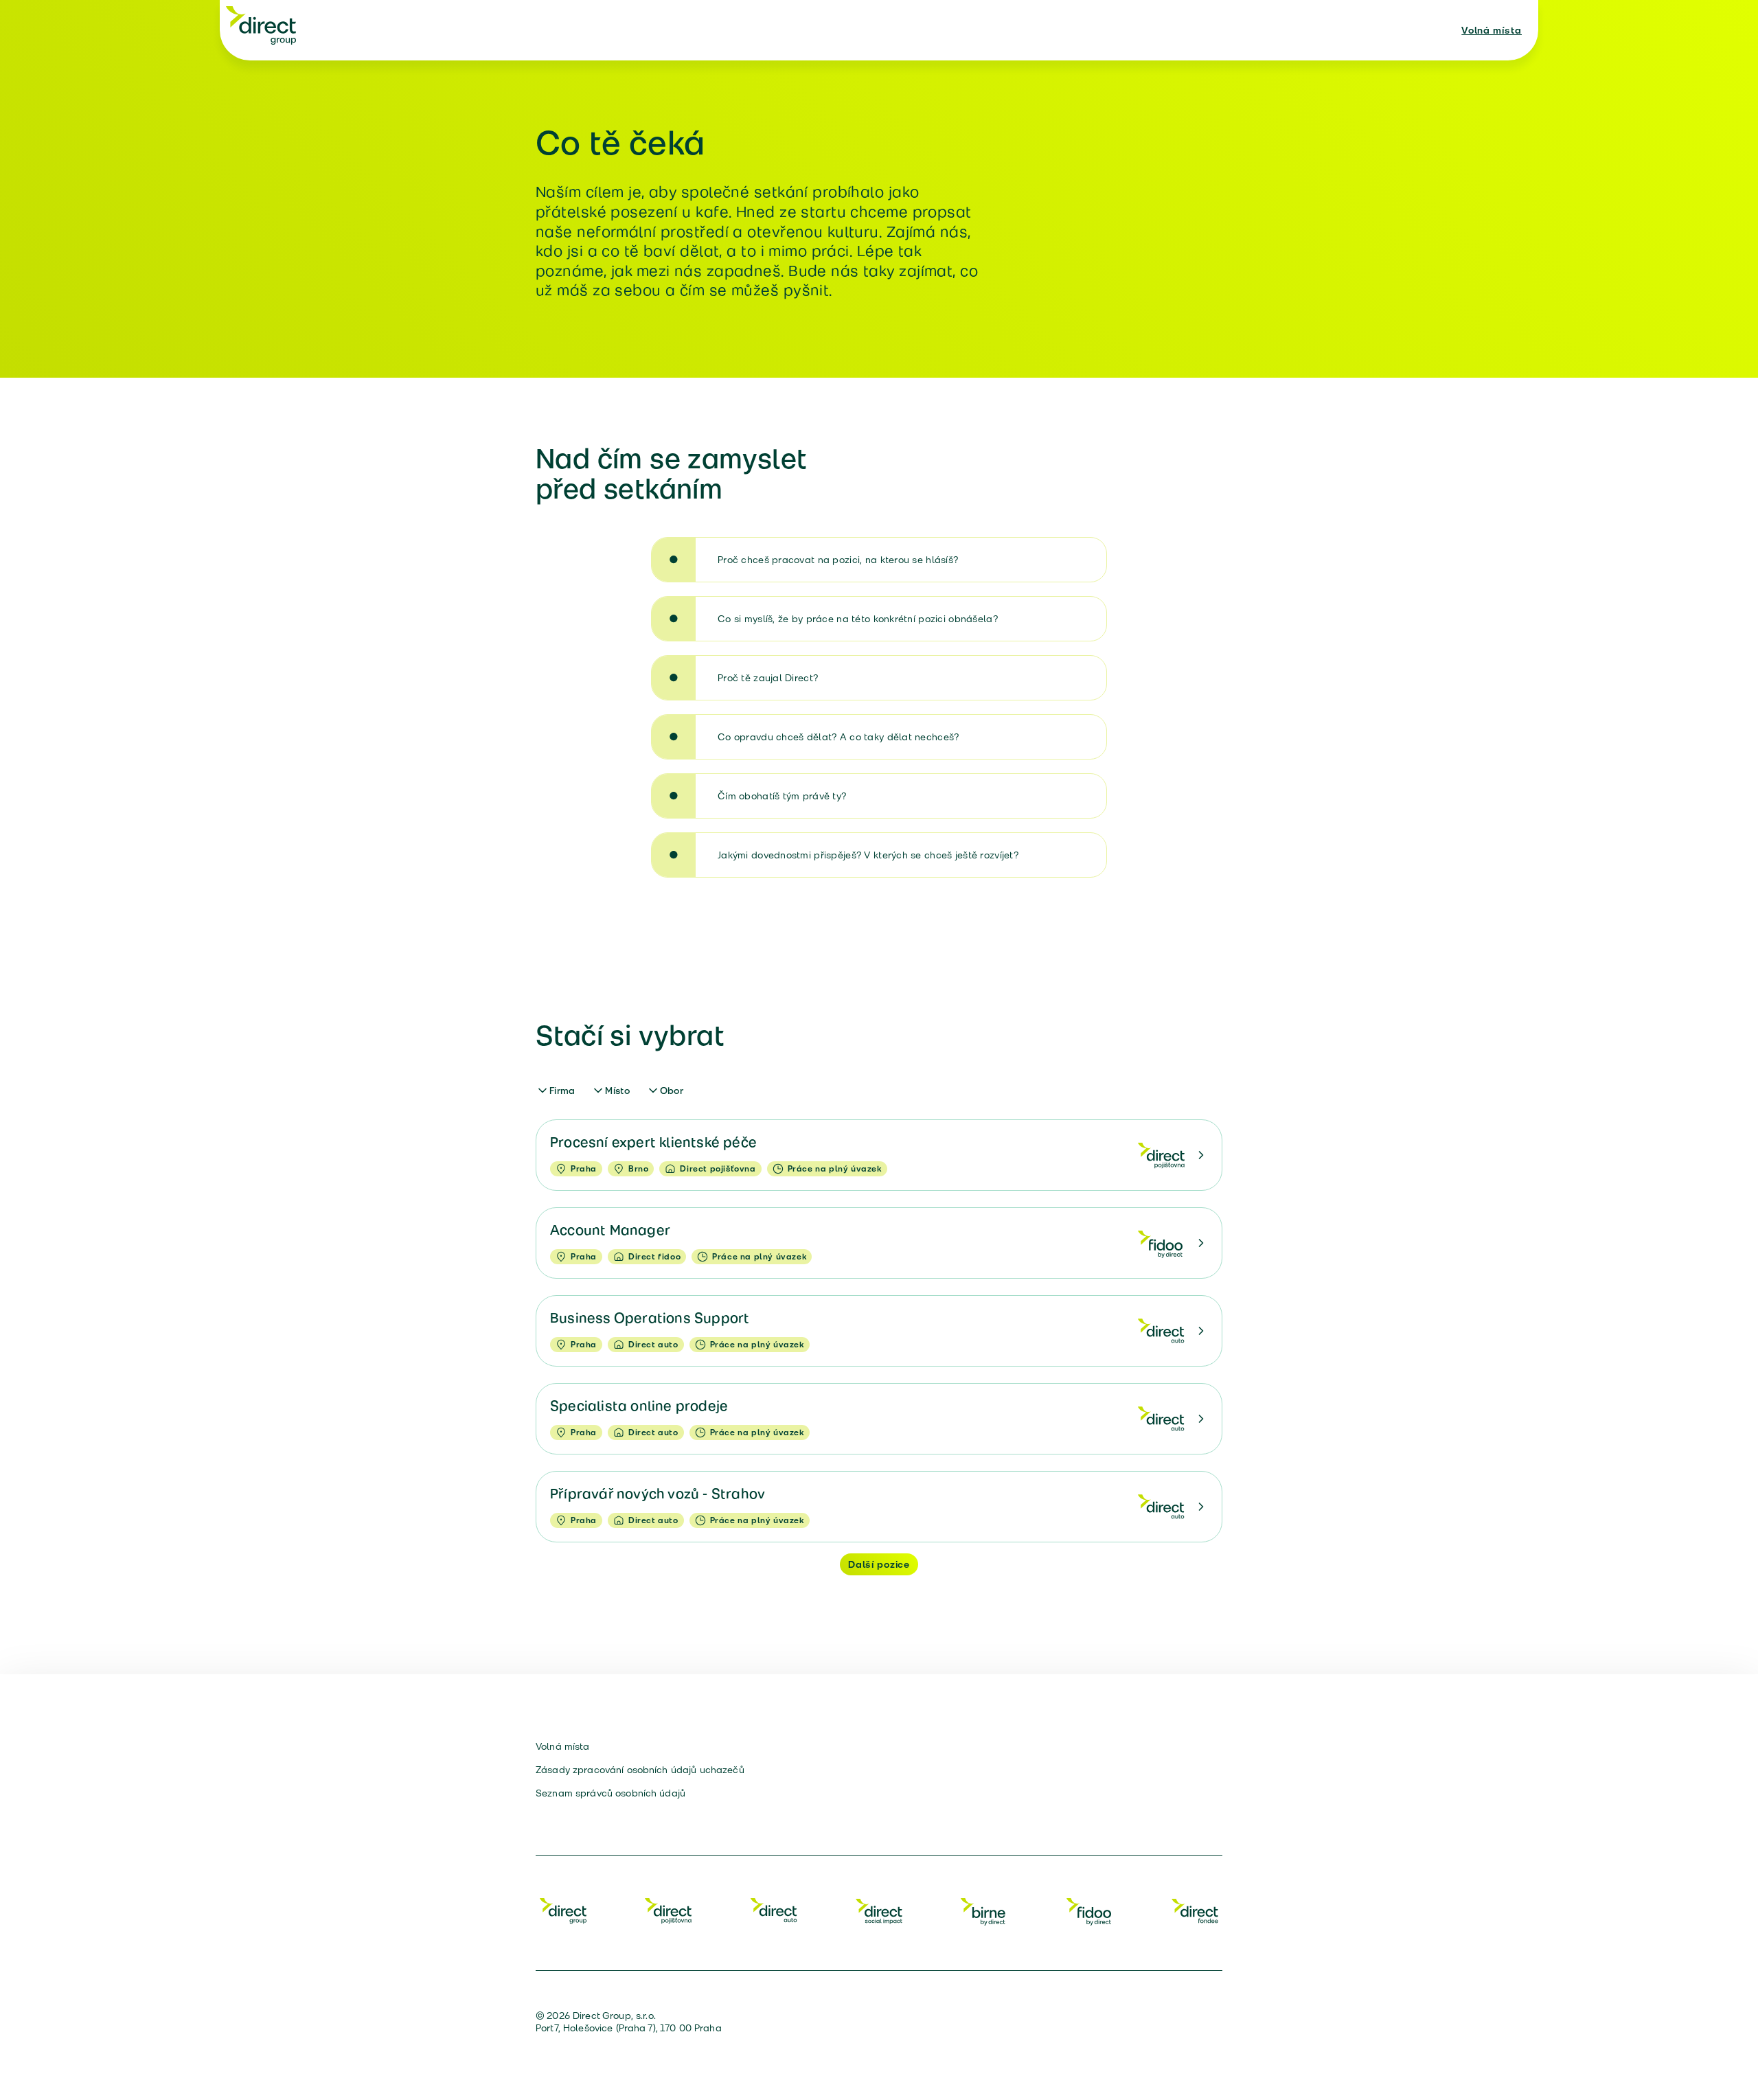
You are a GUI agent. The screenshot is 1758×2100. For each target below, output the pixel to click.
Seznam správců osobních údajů (610, 1793)
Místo (617, 1091)
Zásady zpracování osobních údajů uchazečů (640, 1770)
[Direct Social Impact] (879, 1910)
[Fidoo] (1090, 1910)
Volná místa (1492, 30)
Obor (672, 1091)
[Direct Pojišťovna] (668, 1910)
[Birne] (984, 1910)
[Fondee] (1195, 1910)
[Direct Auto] (774, 1910)
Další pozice (879, 1564)
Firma (562, 1091)
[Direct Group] (261, 25)
